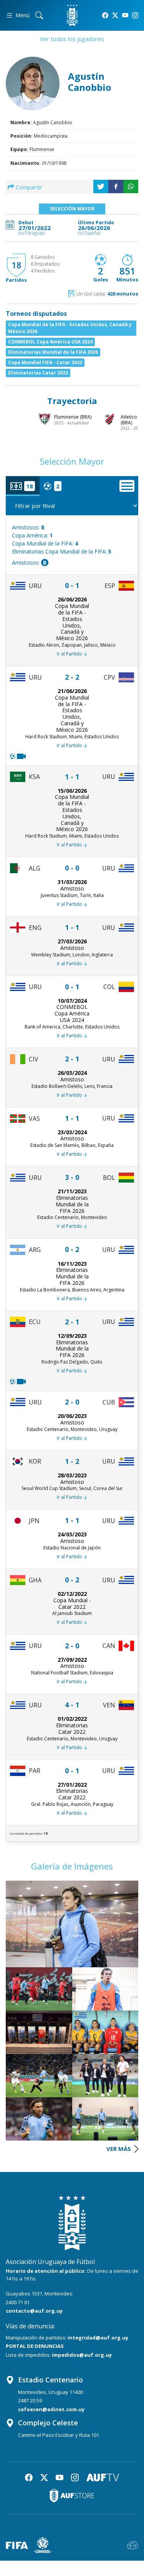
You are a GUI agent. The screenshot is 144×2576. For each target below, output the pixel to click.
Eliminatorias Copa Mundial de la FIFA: (62, 551)
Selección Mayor (72, 209)
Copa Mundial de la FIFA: (45, 543)
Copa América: (32, 535)
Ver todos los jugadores (72, 39)
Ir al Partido (72, 654)
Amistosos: (28, 527)
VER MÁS (119, 2149)
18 (17, 265)
